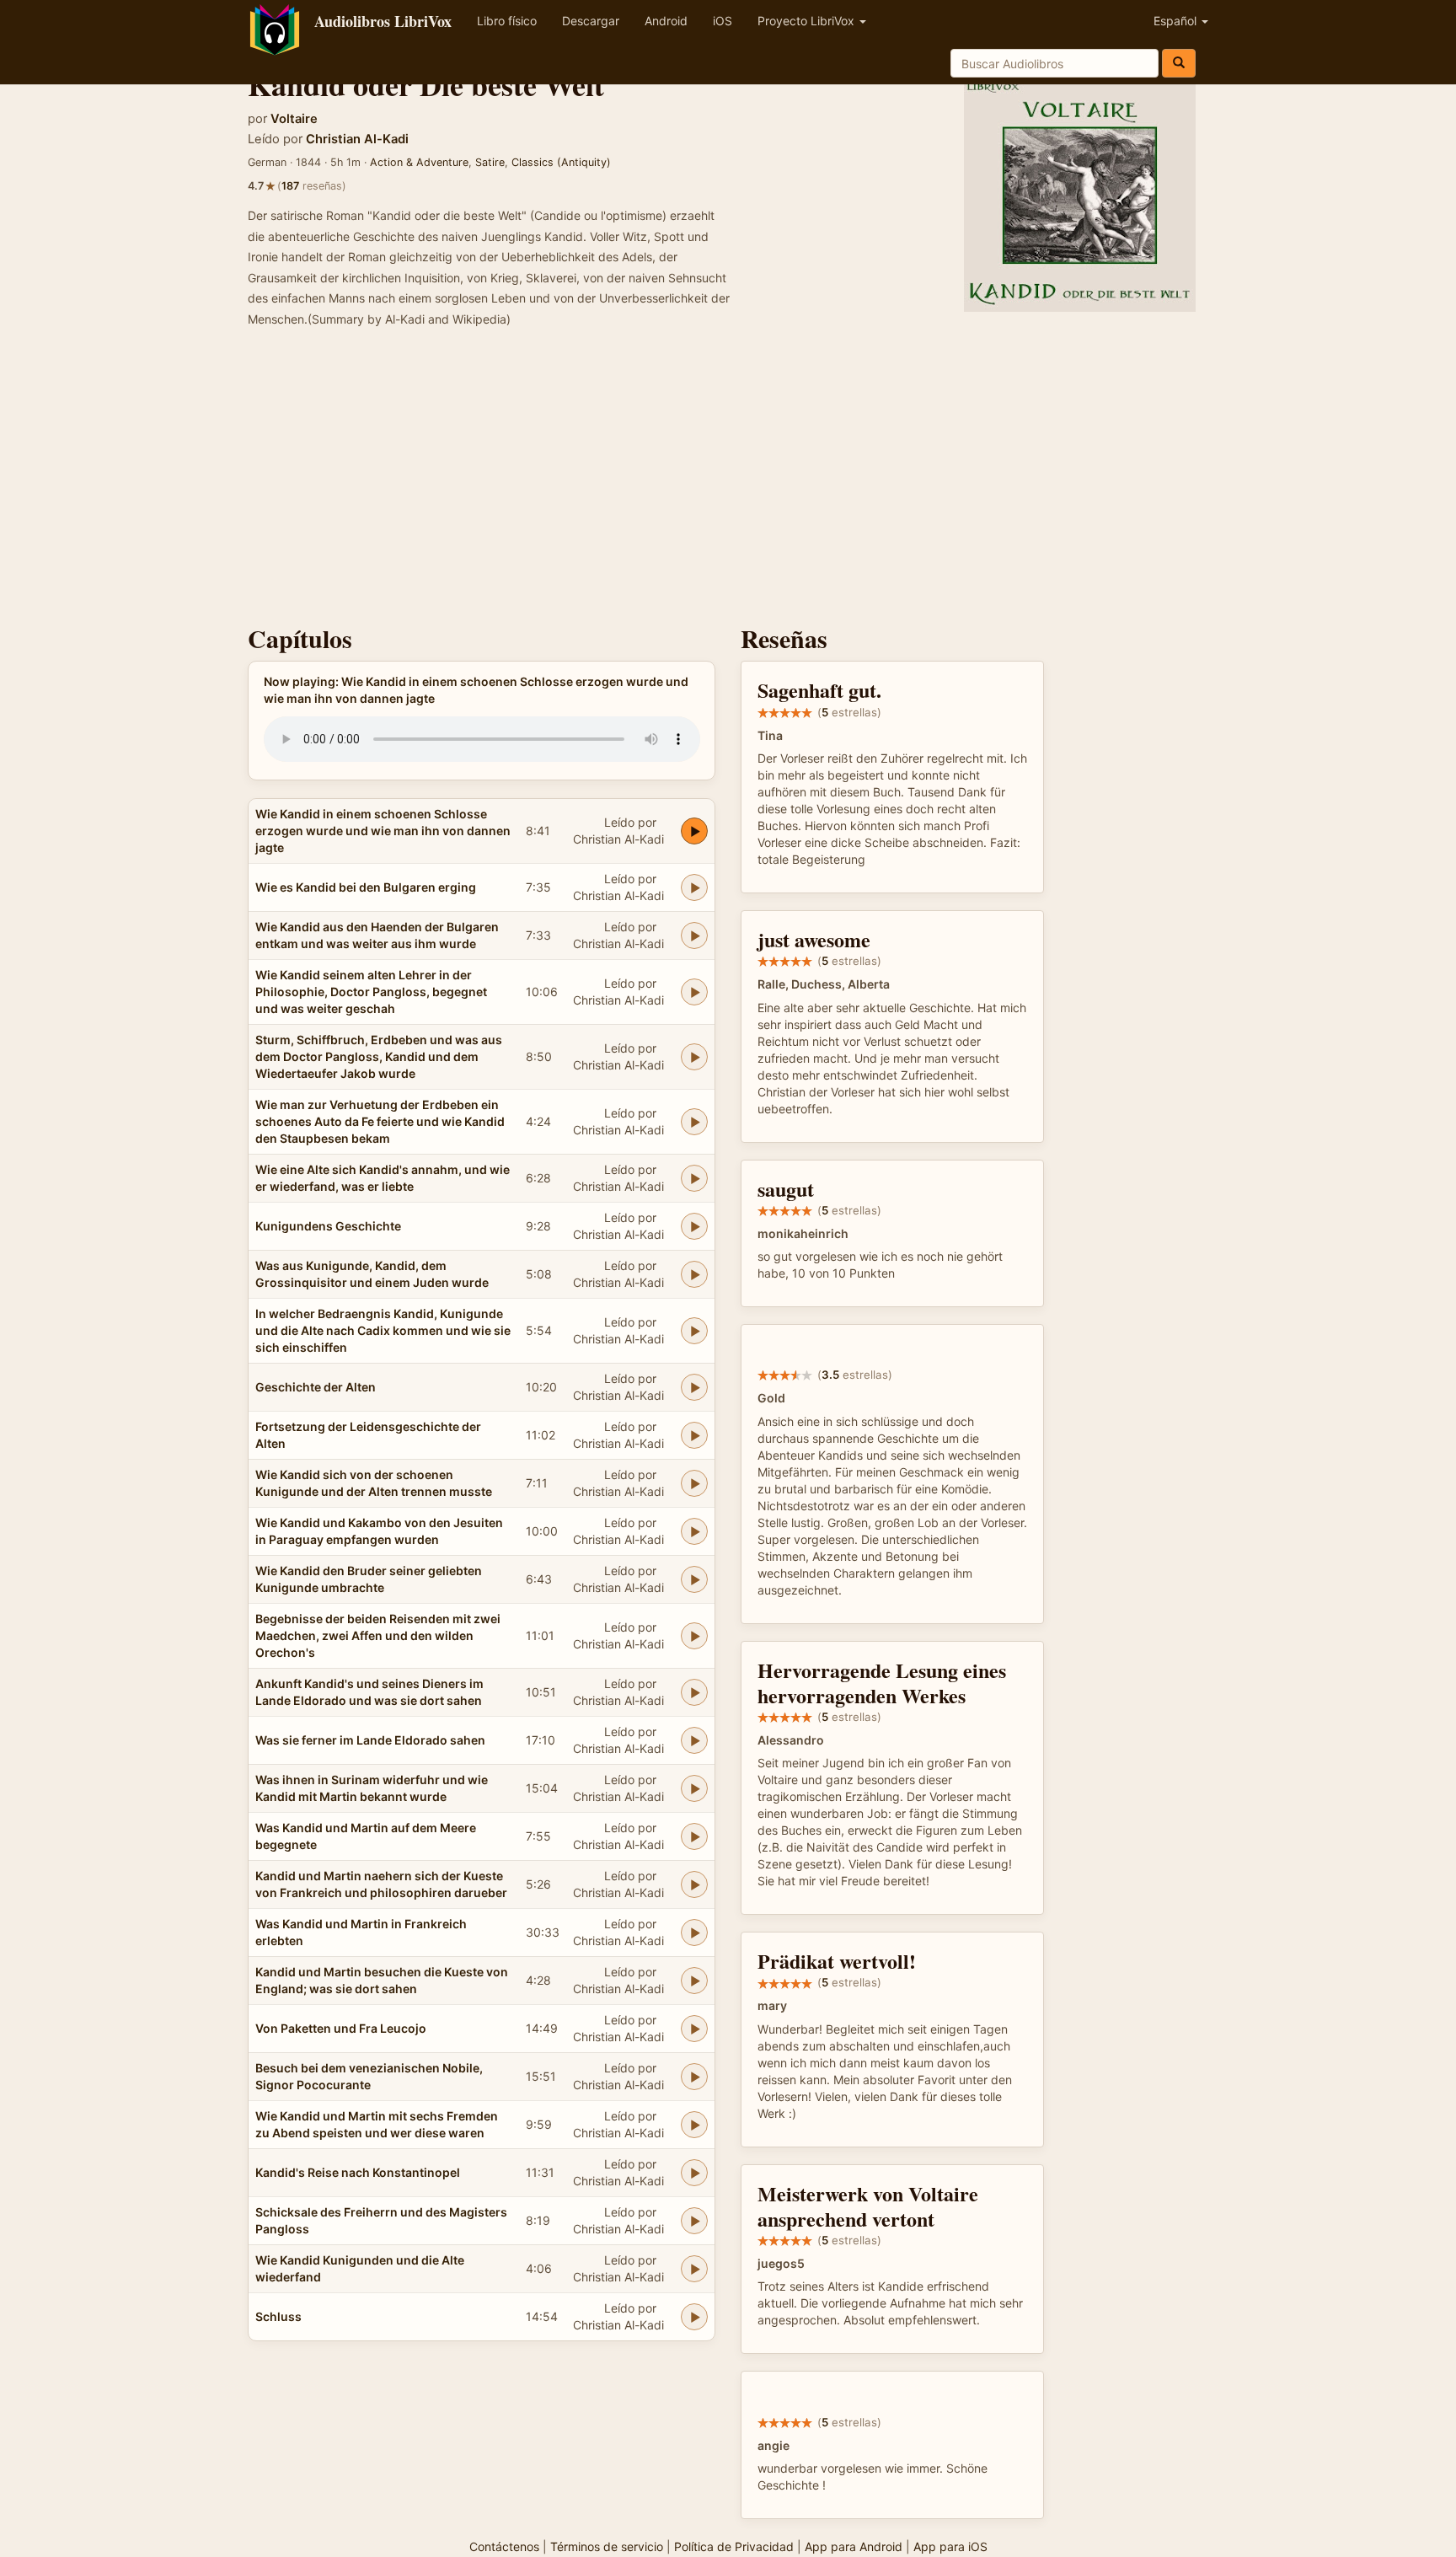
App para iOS (950, 2546)
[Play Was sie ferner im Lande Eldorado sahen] (694, 1740)
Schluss (278, 2316)
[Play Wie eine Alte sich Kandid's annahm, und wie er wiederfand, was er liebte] (694, 1178)
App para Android (854, 2546)
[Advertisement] (728, 481)
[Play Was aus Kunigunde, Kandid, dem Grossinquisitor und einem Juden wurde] (694, 1274)
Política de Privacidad (734, 2546)
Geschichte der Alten (316, 1387)
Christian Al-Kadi (357, 139)
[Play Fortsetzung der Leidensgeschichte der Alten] (694, 1435)
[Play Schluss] (694, 2317)
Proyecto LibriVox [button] (808, 21)
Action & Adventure (419, 162)
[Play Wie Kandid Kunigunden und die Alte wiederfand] (694, 2269)
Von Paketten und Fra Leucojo (341, 2028)
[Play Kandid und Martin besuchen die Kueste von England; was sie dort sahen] (694, 1981)
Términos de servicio (607, 2546)
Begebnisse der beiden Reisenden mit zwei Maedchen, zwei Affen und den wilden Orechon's (378, 1635)
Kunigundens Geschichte (328, 1226)
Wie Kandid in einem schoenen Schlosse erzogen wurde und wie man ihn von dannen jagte (383, 831)
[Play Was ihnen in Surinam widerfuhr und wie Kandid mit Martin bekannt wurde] (694, 1788)
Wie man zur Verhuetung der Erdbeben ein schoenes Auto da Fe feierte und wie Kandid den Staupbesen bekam (380, 1121)
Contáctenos (504, 2546)
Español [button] (1177, 21)
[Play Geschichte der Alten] (694, 1387)
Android (666, 21)
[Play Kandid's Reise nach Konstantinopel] (694, 2173)
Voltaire (294, 119)
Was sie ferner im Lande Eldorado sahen (370, 1740)
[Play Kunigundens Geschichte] (694, 1226)
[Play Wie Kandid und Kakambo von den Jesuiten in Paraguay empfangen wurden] (694, 1531)
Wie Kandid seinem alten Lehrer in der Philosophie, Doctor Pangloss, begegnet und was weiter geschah (371, 992)
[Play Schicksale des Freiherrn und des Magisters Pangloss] (694, 2221)
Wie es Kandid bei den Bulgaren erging (366, 887)
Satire (490, 162)
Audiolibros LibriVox (383, 21)
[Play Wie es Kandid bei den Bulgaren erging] (694, 887)
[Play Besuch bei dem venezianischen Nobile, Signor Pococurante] (694, 2077)
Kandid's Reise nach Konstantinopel (358, 2172)
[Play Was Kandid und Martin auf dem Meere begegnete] (694, 1836)
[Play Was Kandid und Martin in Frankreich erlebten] (694, 1932)
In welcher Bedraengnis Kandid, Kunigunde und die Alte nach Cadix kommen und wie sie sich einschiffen (383, 1330)
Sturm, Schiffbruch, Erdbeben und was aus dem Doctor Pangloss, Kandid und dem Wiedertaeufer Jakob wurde (379, 1056)
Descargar (591, 21)
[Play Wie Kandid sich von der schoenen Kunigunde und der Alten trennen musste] (694, 1483)
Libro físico (507, 21)
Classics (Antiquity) (561, 162)
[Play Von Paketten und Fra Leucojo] (694, 2029)
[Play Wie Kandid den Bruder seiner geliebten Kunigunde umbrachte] (694, 1579)
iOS (723, 21)
